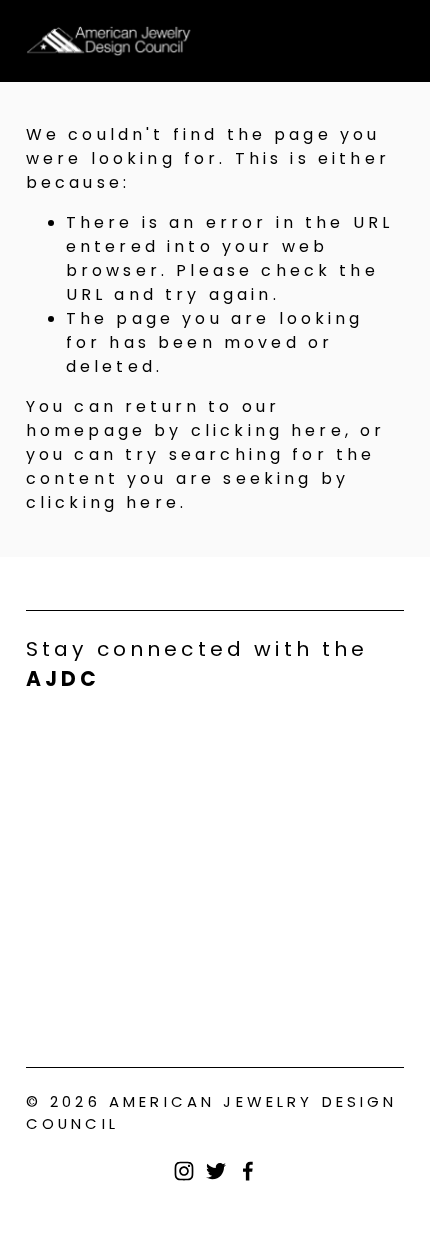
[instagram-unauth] (184, 1171)
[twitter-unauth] (216, 1171)
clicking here (268, 430)
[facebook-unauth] (248, 1171)
